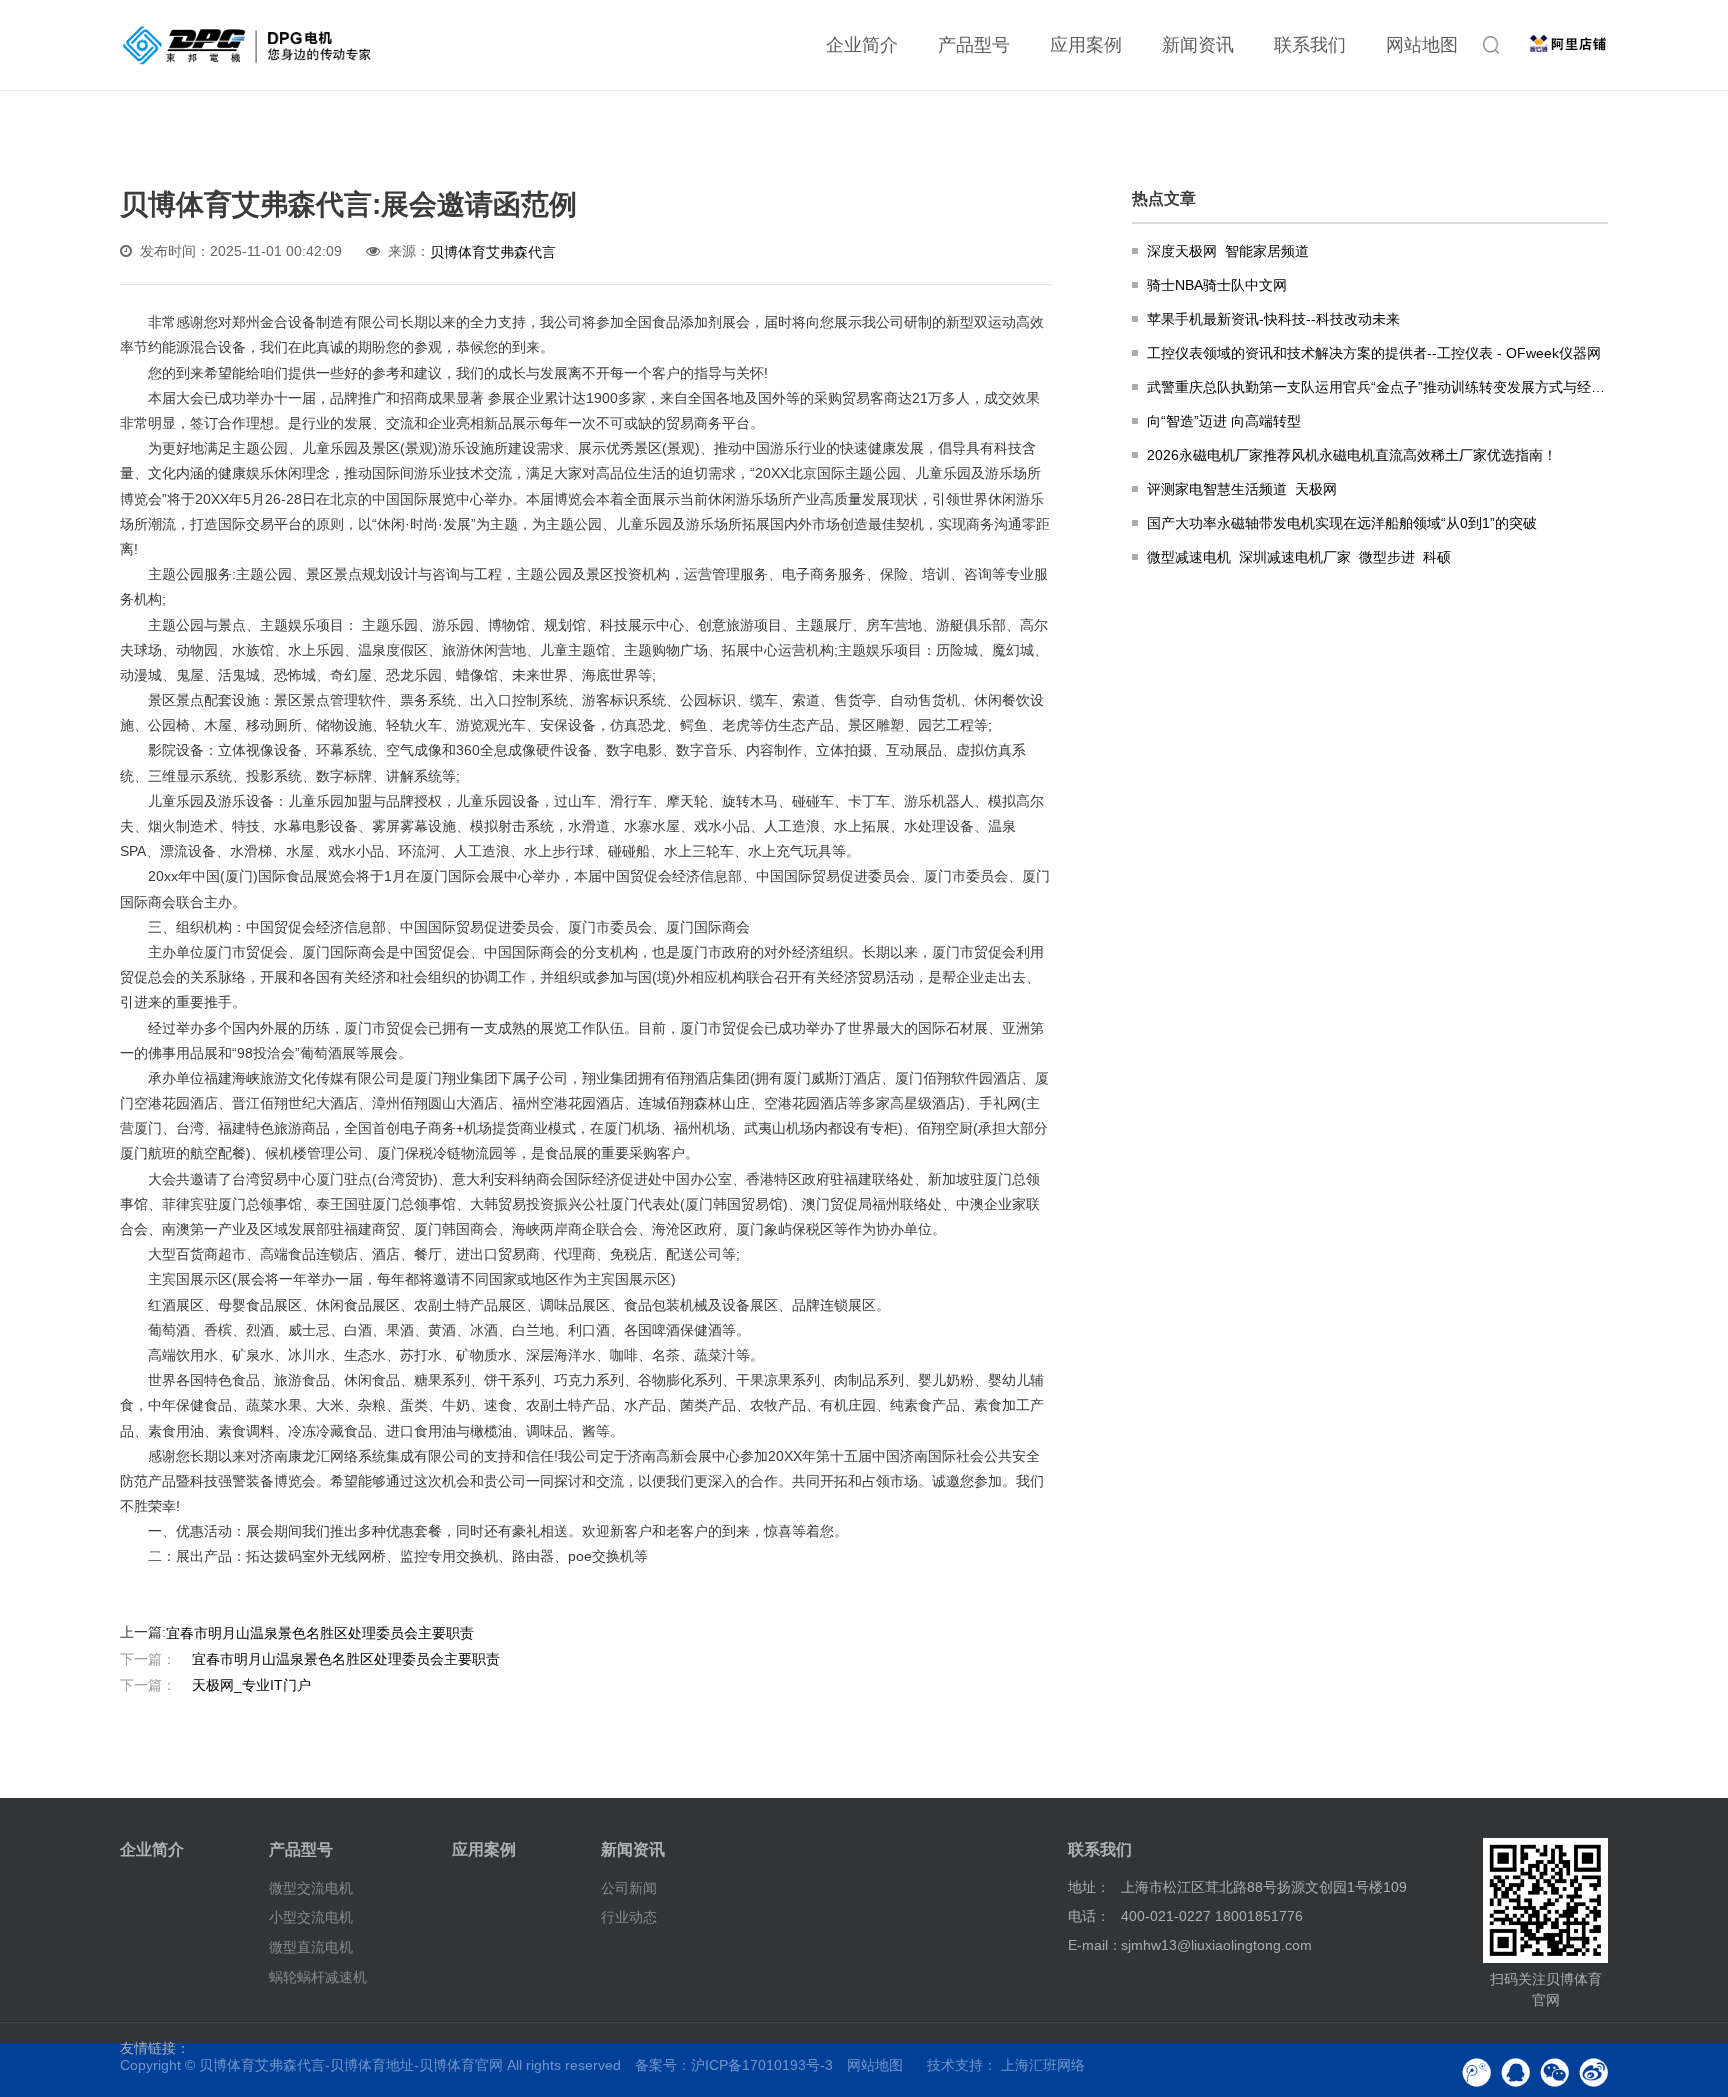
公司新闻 (629, 1887)
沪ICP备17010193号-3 (762, 2065)
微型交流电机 (311, 1887)
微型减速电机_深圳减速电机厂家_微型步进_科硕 (1299, 557)
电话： (1089, 1916)
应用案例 (1086, 45)
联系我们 (1310, 45)
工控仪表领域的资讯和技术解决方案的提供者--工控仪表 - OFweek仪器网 (1374, 353)
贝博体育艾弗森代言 (493, 252)
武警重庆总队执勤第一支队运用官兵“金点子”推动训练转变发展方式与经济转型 (1377, 387)
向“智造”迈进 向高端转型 (1224, 421)
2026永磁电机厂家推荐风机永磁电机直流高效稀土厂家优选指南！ (1352, 455)
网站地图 (1422, 45)
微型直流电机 (311, 1947)
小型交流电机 (311, 1917)
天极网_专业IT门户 (215, 1684)
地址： (1089, 1887)
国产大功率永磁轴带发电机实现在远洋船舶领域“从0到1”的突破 (1342, 523)
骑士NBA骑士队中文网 (1217, 285)
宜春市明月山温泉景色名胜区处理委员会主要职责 (320, 1633)
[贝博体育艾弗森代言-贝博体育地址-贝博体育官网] (247, 45)
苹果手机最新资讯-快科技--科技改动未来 (1273, 319)
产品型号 (974, 45)
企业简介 (862, 45)
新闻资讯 (1198, 45)
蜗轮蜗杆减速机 (318, 1977)
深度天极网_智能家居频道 (1228, 251)
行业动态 (629, 1917)
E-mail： (1095, 1945)
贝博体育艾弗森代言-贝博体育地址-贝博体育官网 (351, 2065)
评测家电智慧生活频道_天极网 (1242, 489)
